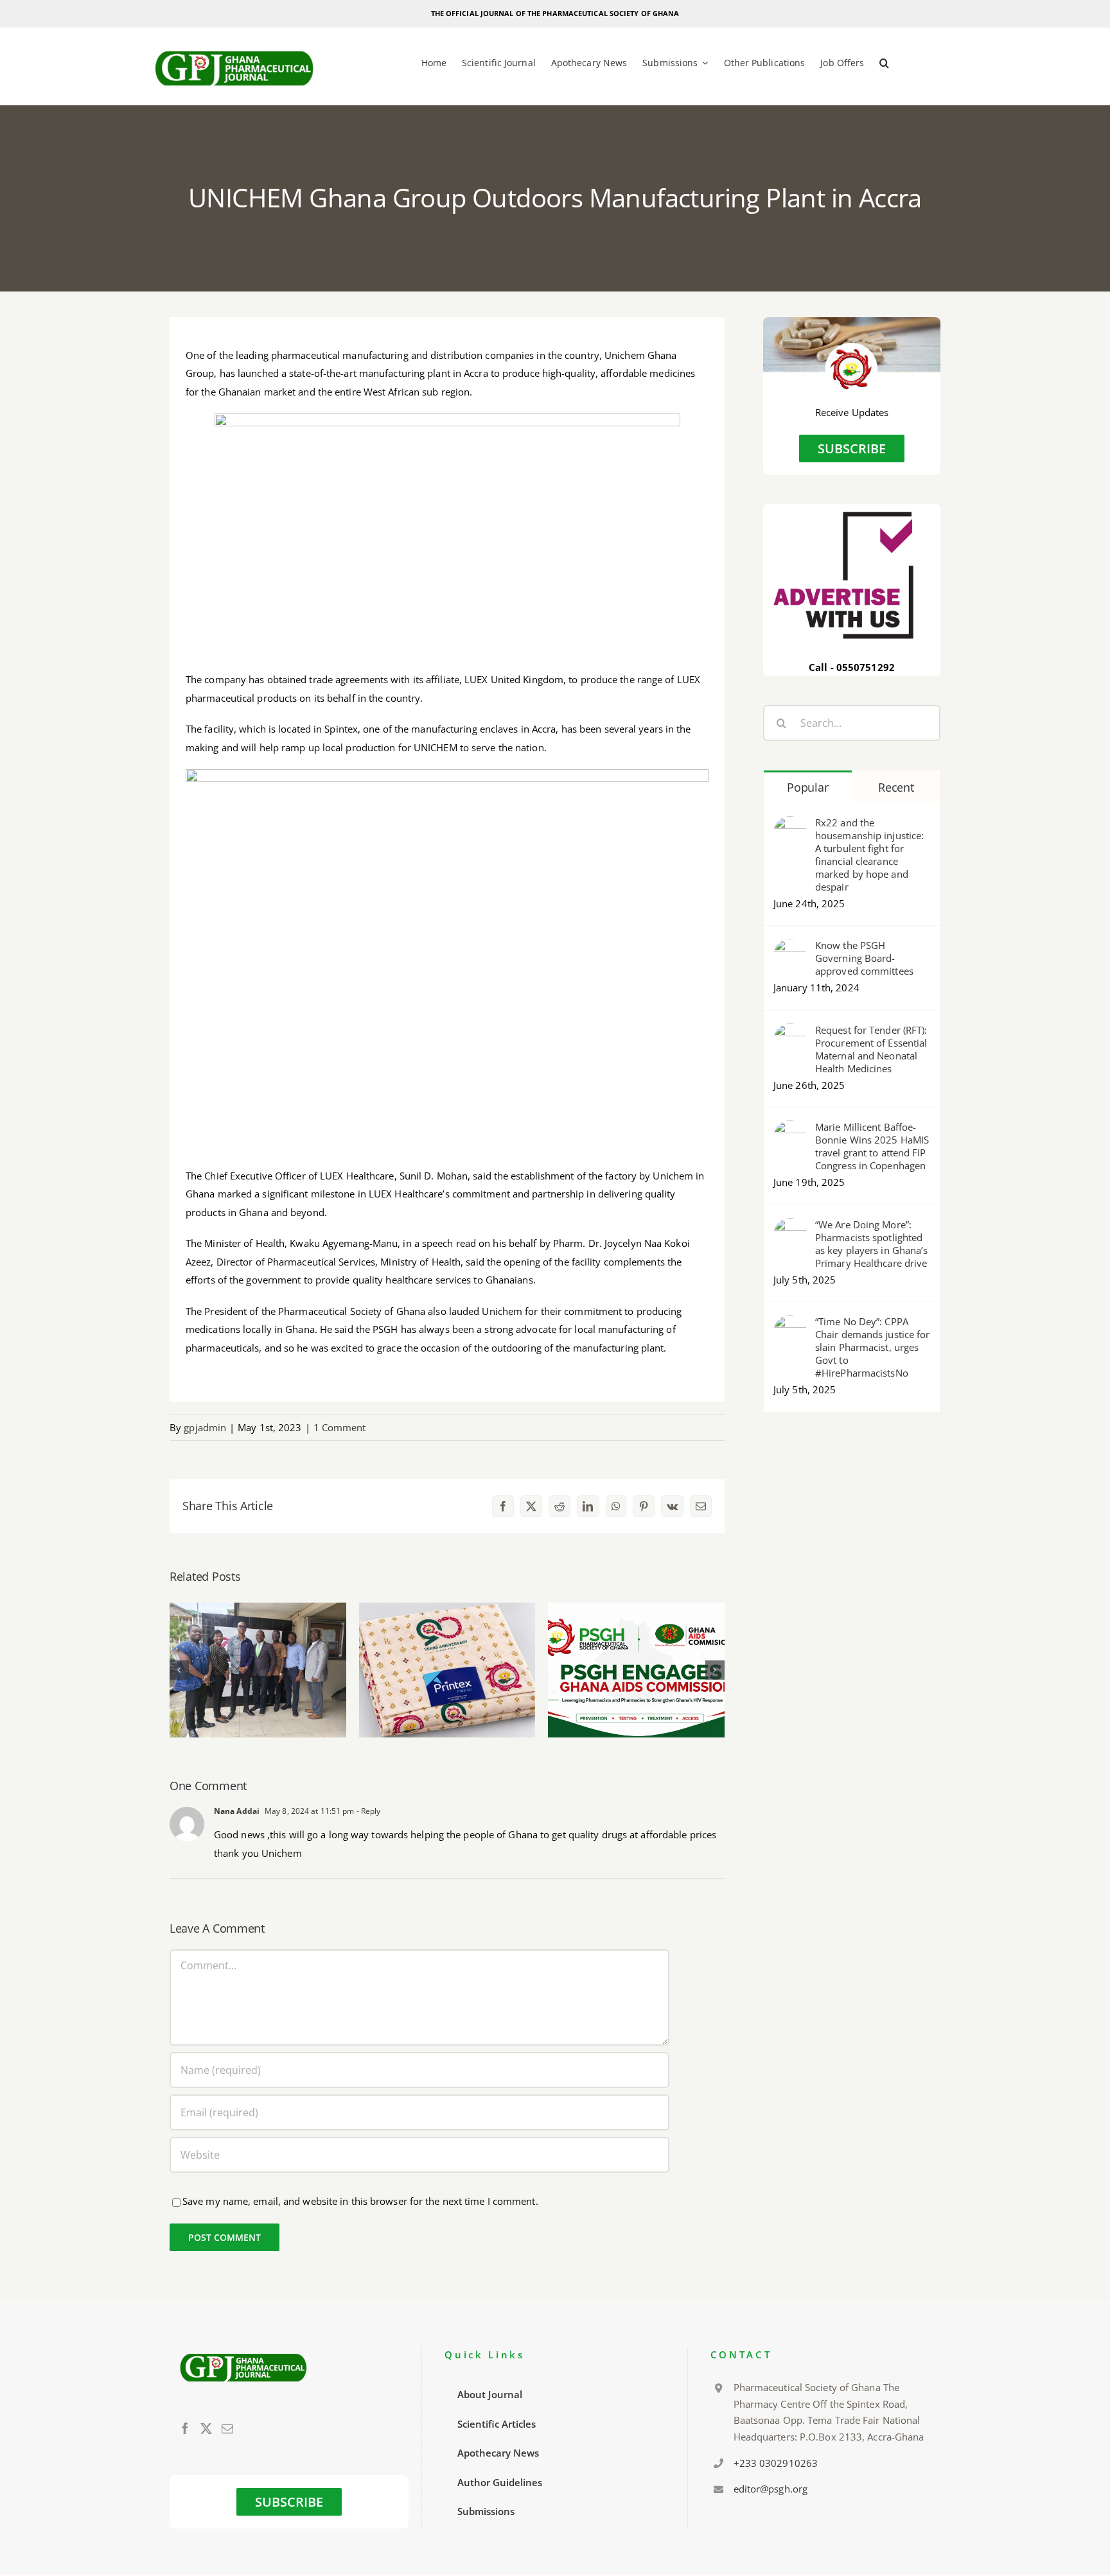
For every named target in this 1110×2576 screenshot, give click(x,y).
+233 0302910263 (776, 2463)
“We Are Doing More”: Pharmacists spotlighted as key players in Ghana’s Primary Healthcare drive (872, 1244)
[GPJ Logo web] (234, 48)
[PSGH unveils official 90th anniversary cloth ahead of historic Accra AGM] (447, 1670)
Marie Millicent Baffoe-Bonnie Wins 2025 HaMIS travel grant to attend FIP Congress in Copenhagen (872, 1146)
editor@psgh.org (771, 2489)
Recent (896, 787)
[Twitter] (206, 2428)
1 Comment (340, 1427)
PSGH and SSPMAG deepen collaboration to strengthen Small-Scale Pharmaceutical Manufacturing (258, 1634)
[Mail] (227, 2428)
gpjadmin (205, 1427)
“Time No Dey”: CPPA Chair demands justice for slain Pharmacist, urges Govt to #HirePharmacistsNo (873, 1347)
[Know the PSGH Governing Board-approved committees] (790, 948)
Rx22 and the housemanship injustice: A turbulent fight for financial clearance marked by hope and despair (869, 855)
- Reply (367, 1811)
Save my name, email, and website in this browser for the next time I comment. (360, 2201)
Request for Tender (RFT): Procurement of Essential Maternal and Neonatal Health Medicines (871, 1049)
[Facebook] (185, 2428)
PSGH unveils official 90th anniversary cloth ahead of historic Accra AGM (447, 1642)
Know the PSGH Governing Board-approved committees (864, 958)
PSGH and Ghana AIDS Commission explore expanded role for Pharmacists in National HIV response (636, 1625)
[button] (884, 64)
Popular (807, 787)
